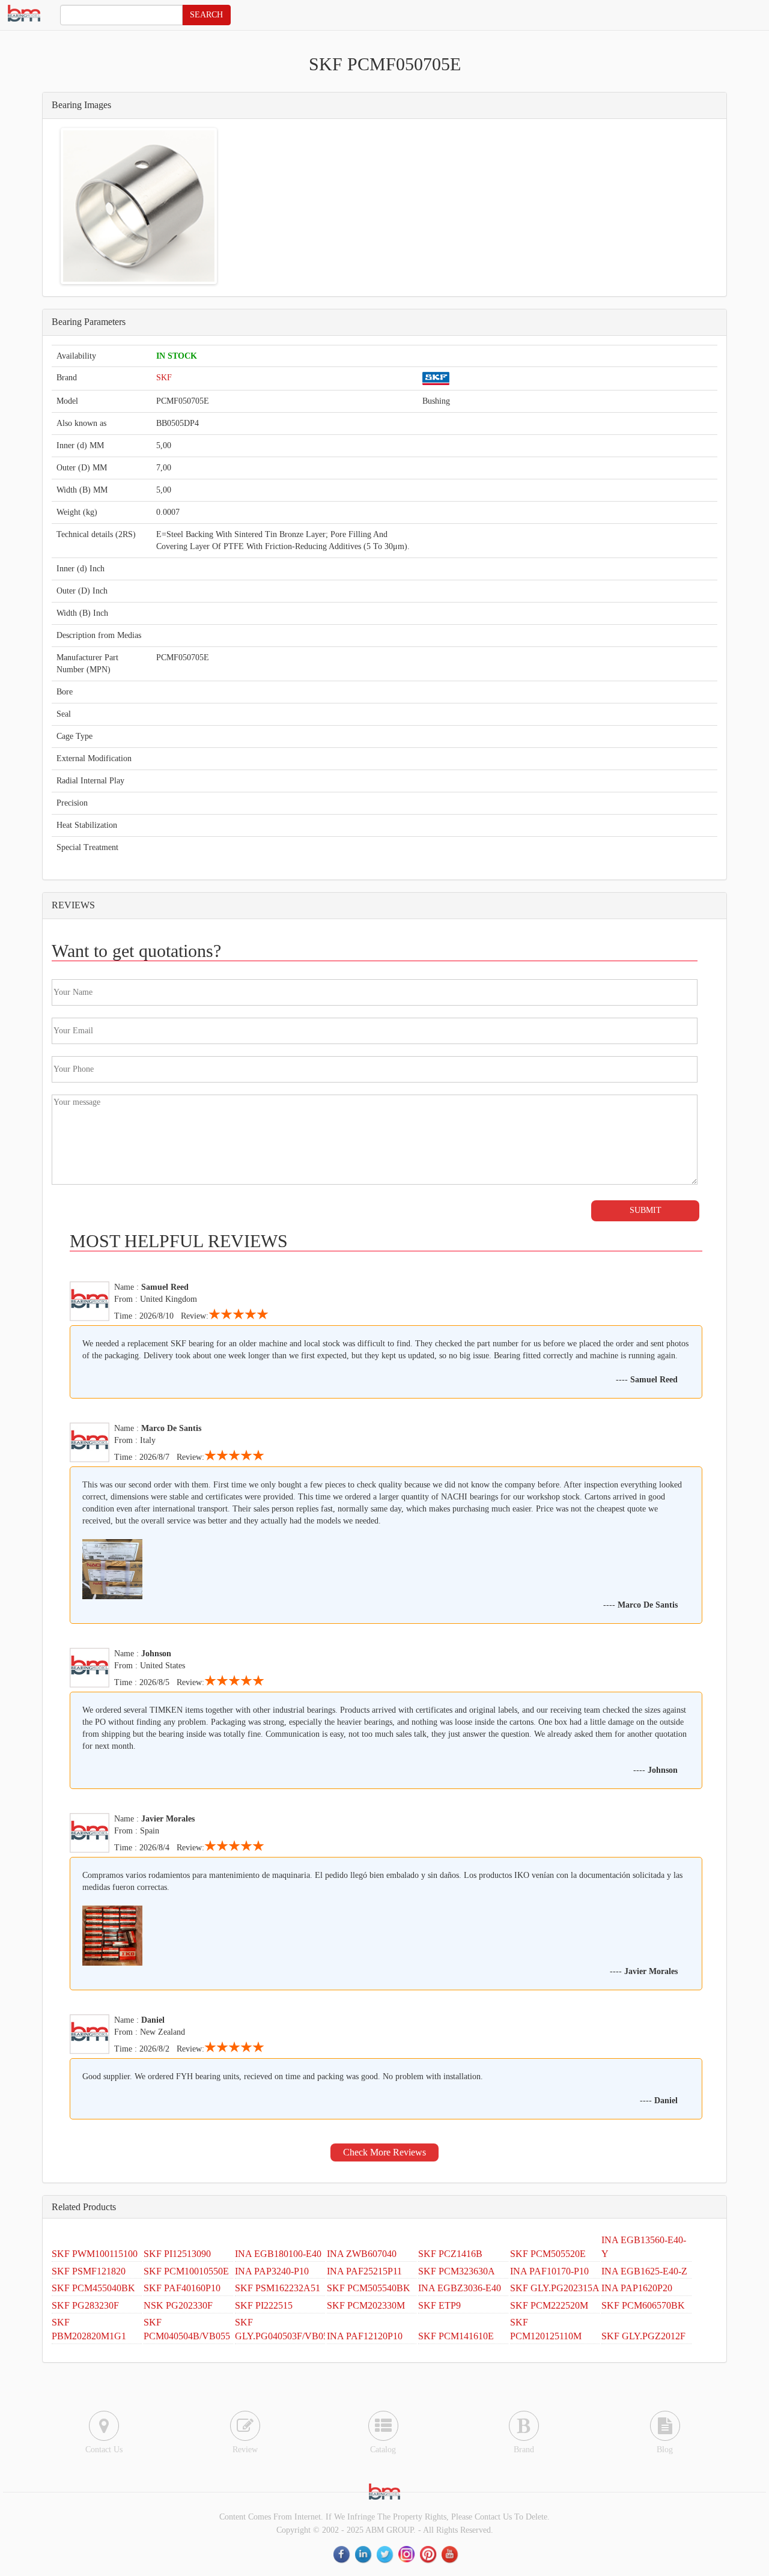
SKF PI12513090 (177, 2254)
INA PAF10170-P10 (549, 2271)
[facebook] (342, 2555)
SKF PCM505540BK (369, 2288)
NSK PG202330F (178, 2305)
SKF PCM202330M (366, 2305)
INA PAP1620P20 (637, 2288)
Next (233, 206)
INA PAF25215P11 (364, 2271)
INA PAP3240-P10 (272, 2271)
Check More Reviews (384, 2152)
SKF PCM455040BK (93, 2288)
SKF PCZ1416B (450, 2254)
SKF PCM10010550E (186, 2271)
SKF (164, 378)
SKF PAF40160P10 (182, 2288)
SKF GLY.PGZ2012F (643, 2336)
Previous (45, 206)
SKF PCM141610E (456, 2336)
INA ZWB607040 (362, 2254)
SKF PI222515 (264, 2305)
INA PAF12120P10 (365, 2336)
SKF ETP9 (439, 2305)
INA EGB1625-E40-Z (644, 2271)
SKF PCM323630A (457, 2271)
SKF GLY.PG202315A (555, 2288)
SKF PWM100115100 (95, 2254)
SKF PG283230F (85, 2305)
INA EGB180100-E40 (278, 2254)
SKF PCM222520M (549, 2305)
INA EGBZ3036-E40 (460, 2288)
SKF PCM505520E (548, 2254)
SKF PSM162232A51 (278, 2288)
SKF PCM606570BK (643, 2305)
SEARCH (206, 15)
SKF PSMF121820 (89, 2271)
